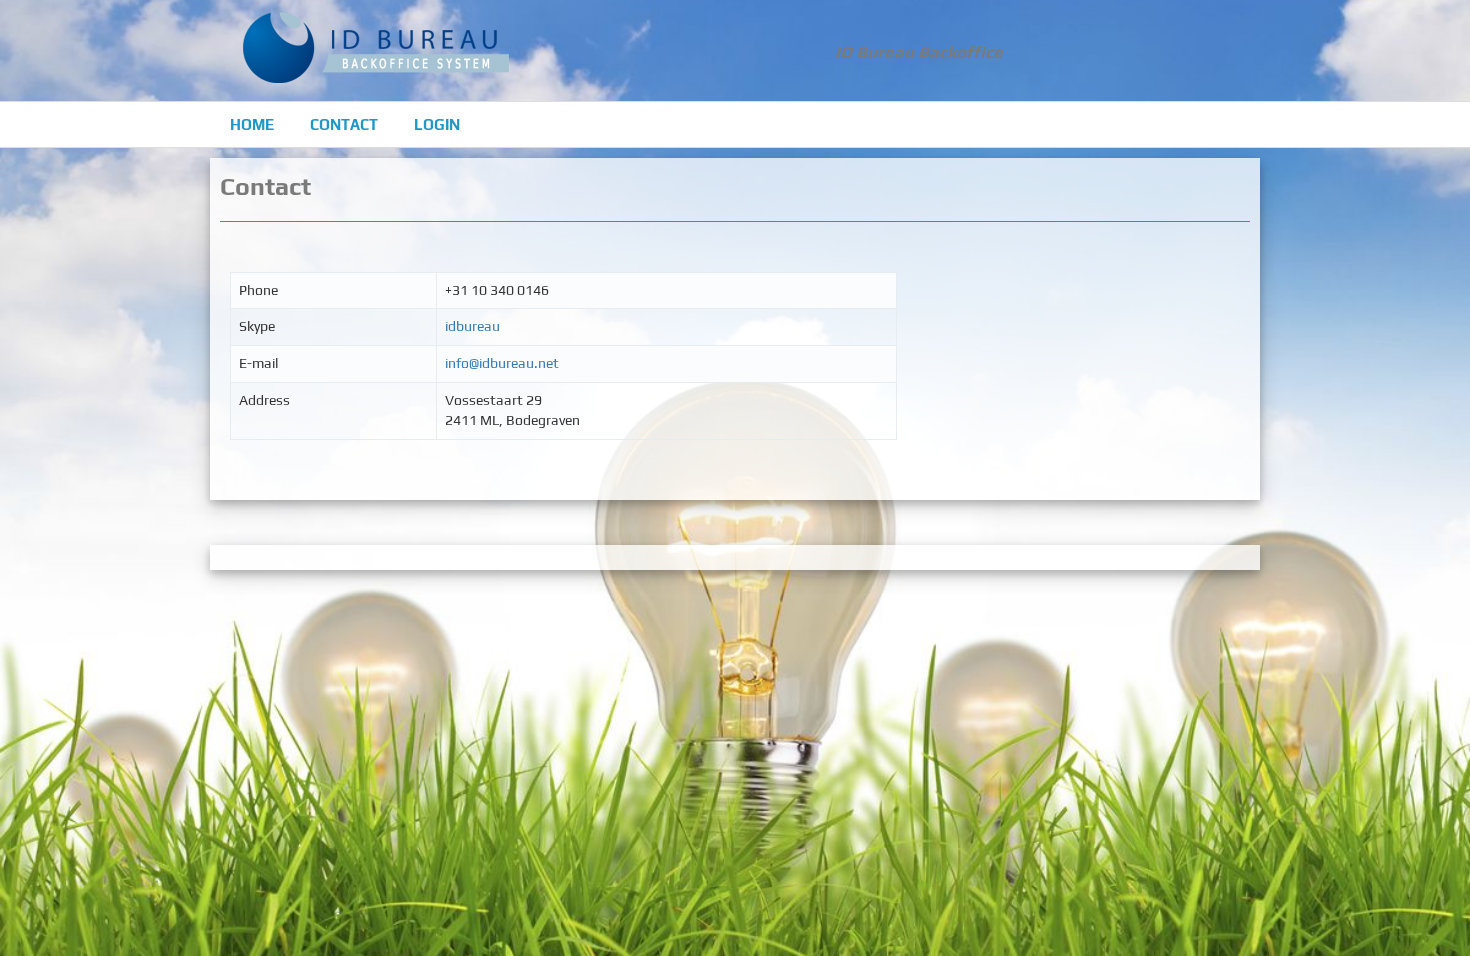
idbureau (472, 326)
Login (437, 124)
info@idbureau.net (502, 363)
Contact (344, 124)
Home (252, 124)
